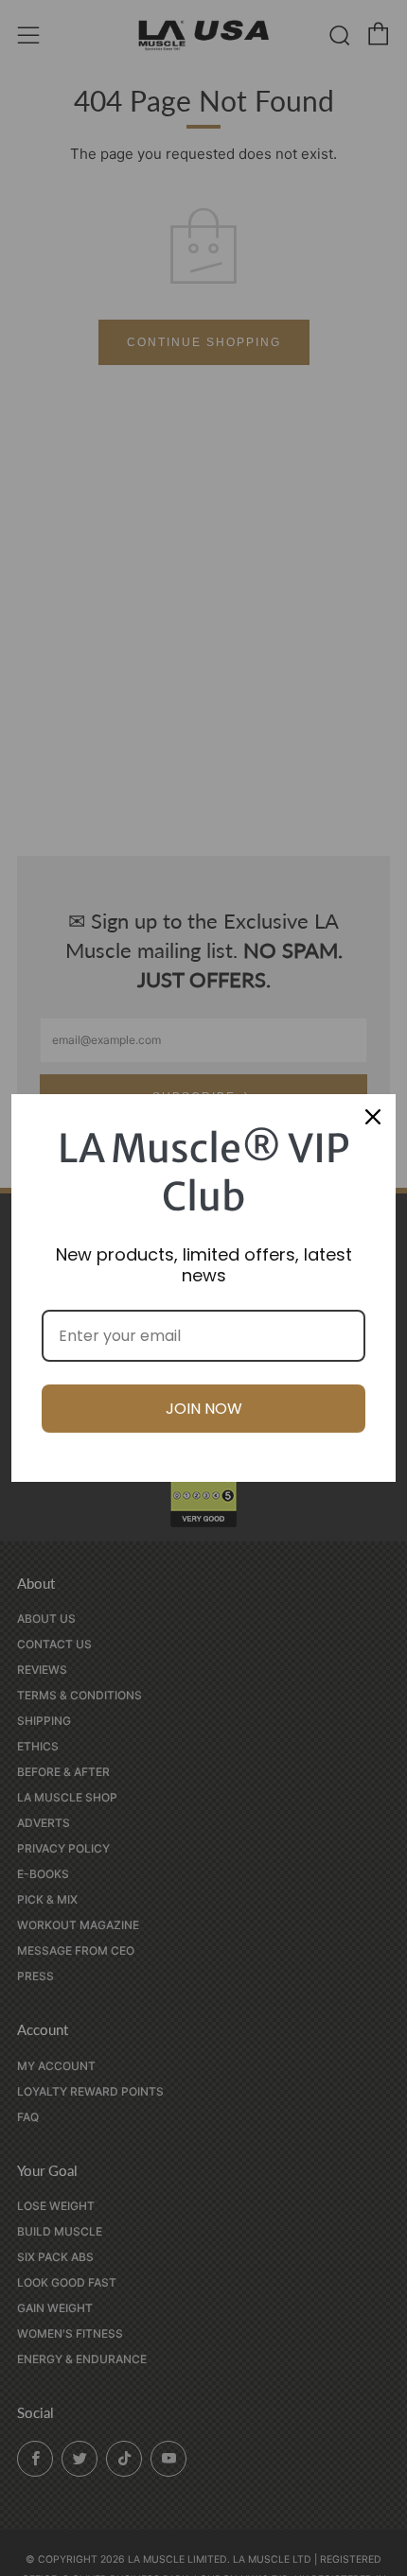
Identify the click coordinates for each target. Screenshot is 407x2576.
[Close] (373, 1117)
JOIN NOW (204, 1409)
